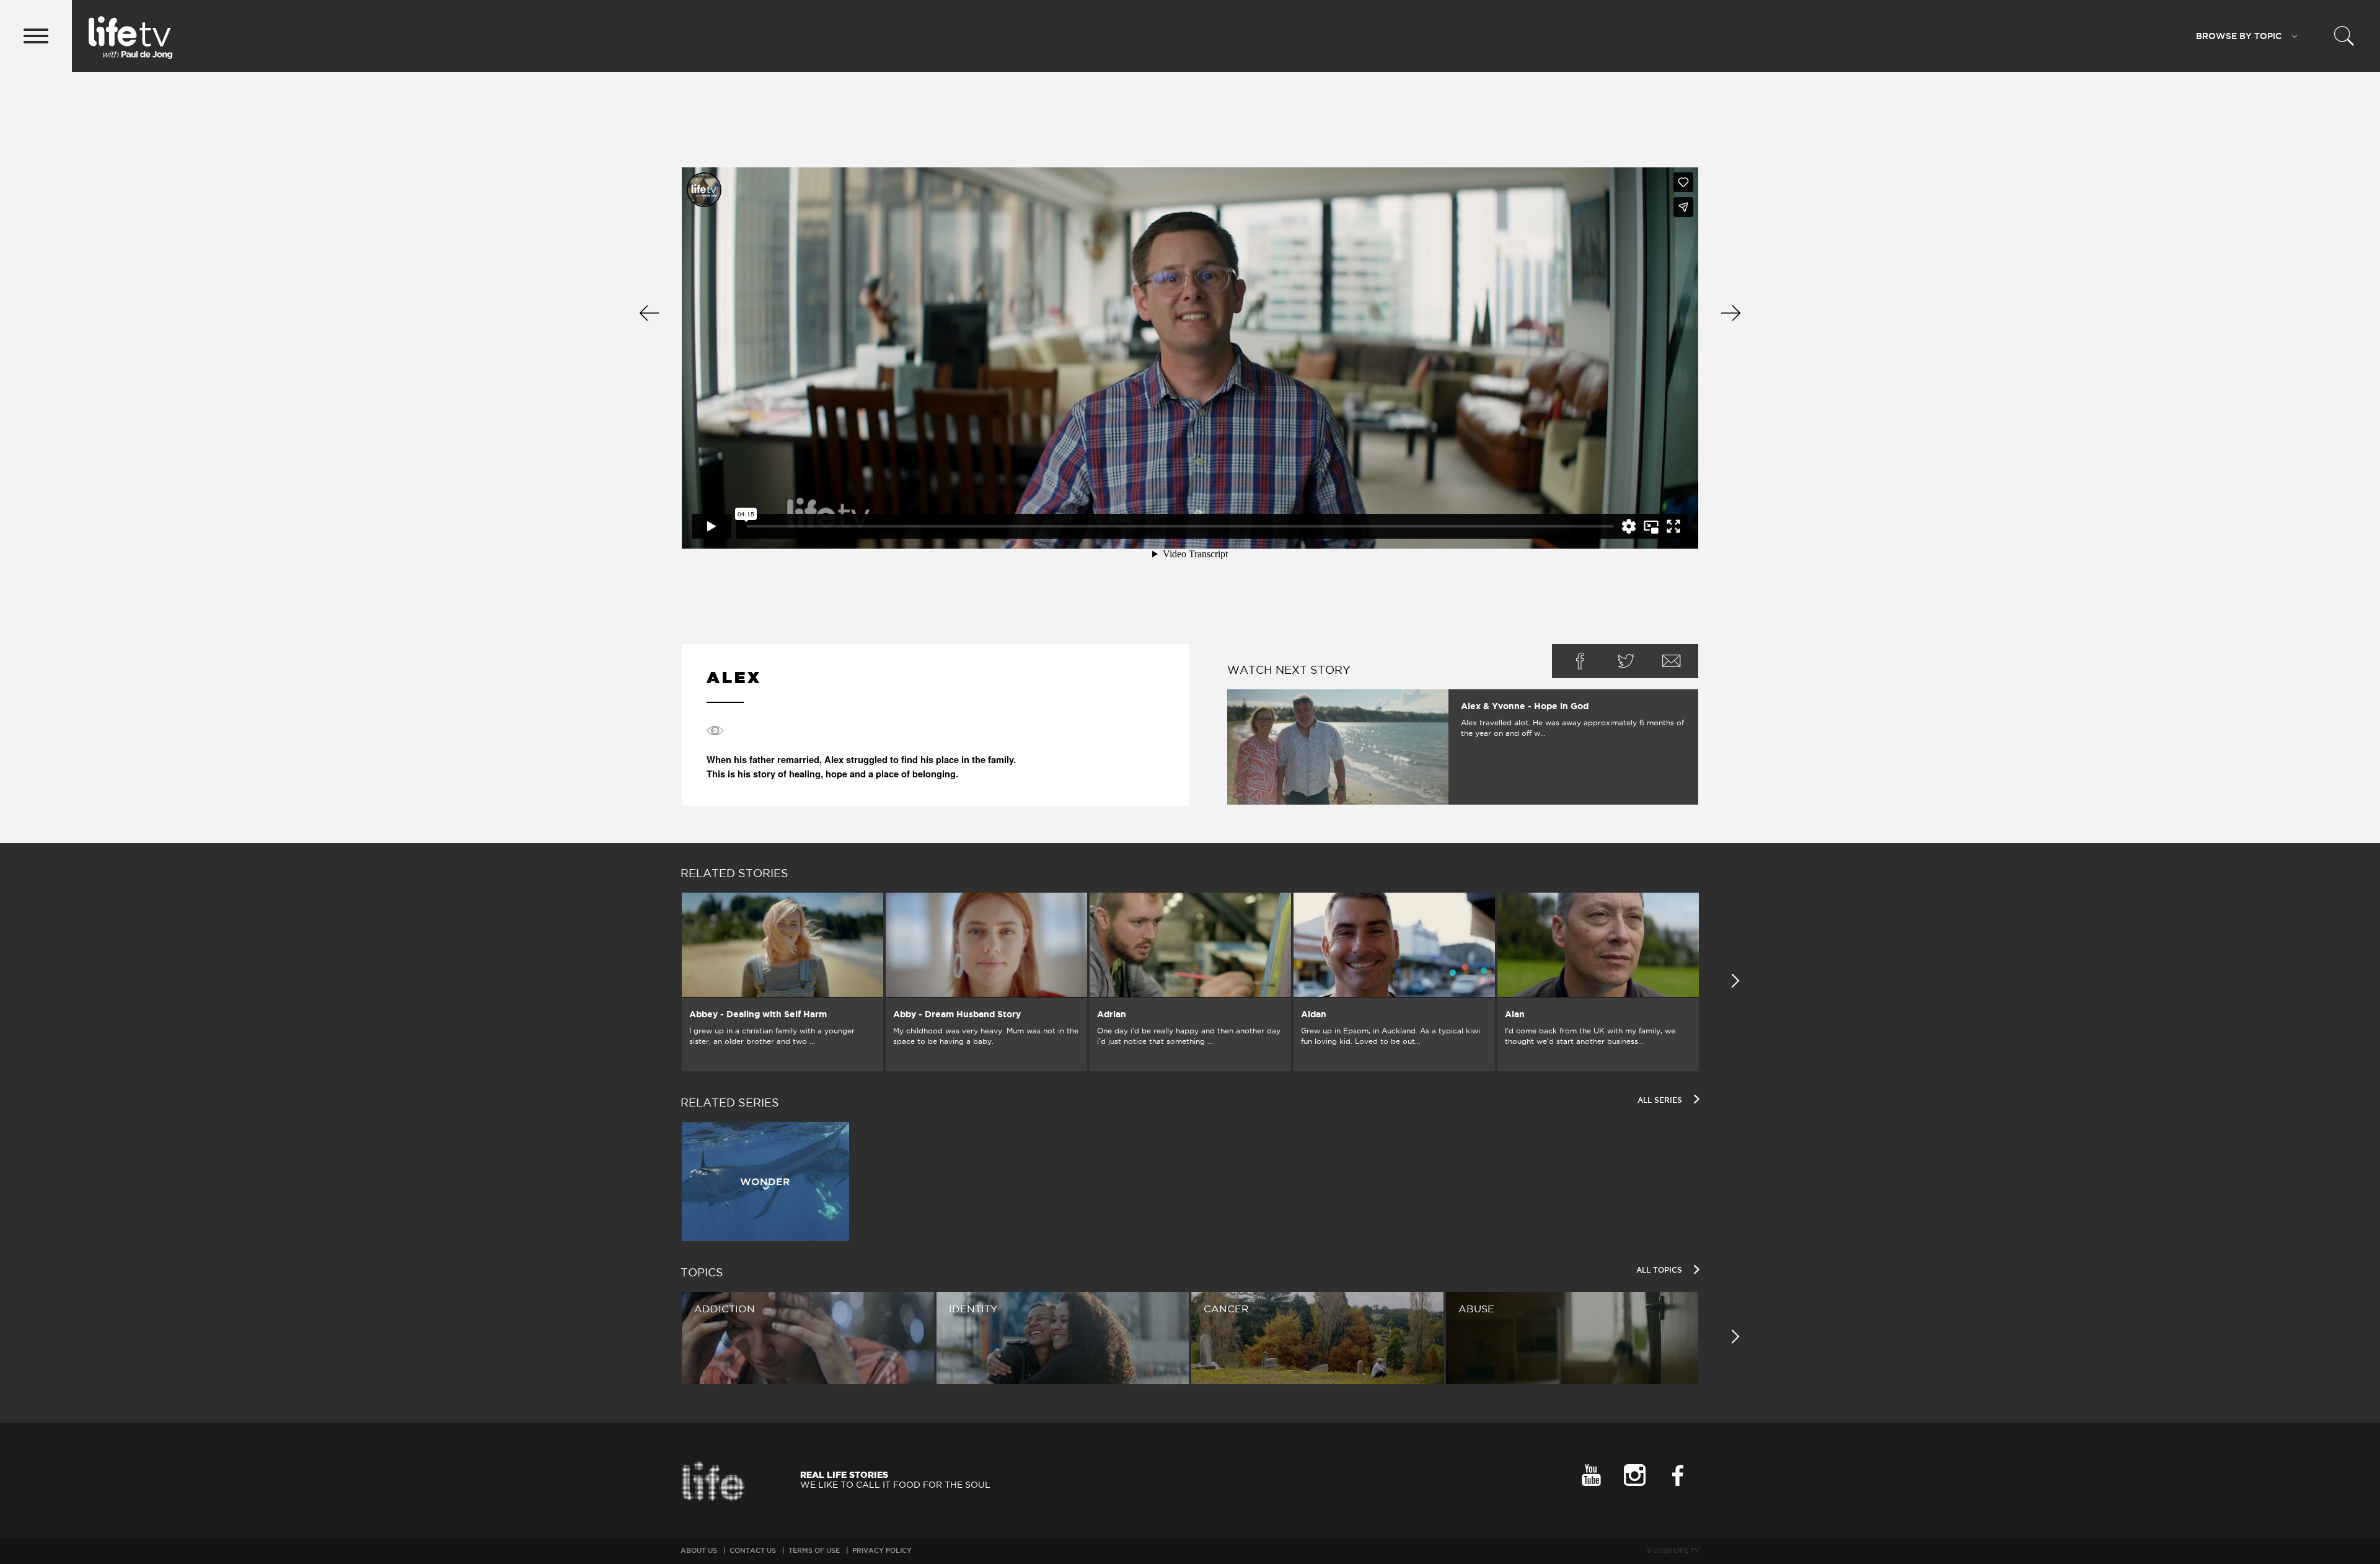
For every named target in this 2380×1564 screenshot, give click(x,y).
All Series (1661, 1100)
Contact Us (753, 1550)
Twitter (1626, 661)
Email (1672, 661)
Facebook (1580, 661)
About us (699, 1550)
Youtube (1591, 1475)
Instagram (1634, 1475)
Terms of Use (814, 1550)
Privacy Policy (882, 1550)
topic (2239, 36)
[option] (782, 982)
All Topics (1660, 1270)
